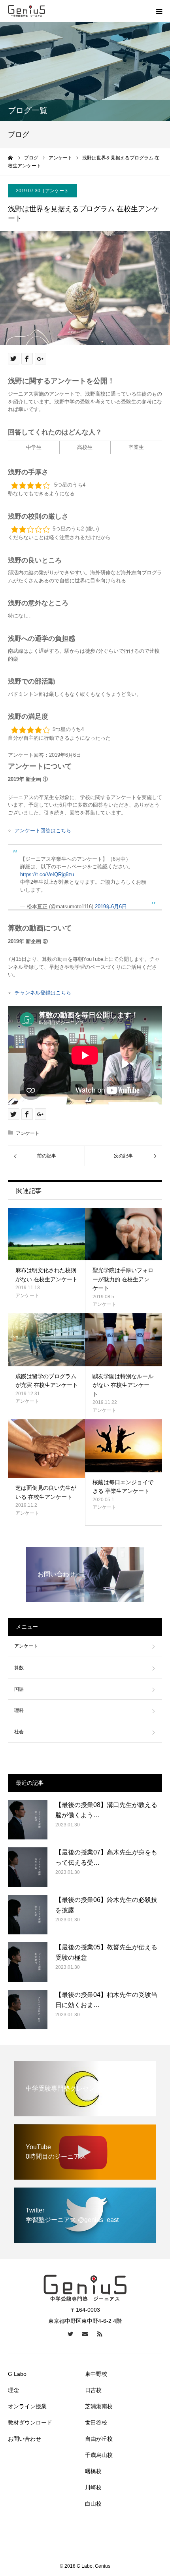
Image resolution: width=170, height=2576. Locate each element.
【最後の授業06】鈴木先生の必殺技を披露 (106, 1905)
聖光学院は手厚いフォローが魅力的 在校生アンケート (123, 1279)
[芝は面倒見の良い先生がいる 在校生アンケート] (46, 1449)
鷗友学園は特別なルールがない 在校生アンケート (123, 1385)
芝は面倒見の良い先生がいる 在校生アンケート (46, 1492)
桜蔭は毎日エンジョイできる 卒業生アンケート (123, 1487)
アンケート (57, 191)
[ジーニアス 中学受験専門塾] (27, 11)
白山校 (93, 2504)
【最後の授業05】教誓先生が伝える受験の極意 (106, 1952)
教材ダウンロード (30, 2423)
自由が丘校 (99, 2439)
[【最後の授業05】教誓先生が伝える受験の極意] (28, 1962)
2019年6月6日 (111, 906)
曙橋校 (93, 2471)
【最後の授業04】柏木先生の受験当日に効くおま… (106, 2000)
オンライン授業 (27, 2406)
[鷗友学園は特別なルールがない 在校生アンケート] (124, 1340)
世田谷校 (96, 2423)
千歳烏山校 (99, 2455)
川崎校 (93, 2487)
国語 (19, 1689)
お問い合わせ (25, 2439)
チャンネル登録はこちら (43, 993)
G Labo (17, 2374)
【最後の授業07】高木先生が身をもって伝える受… (106, 1857)
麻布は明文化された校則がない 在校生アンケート (47, 1275)
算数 (19, 1668)
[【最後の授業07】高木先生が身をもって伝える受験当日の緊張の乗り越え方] (28, 1867)
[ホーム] (11, 158)
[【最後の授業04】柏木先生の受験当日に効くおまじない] (28, 2010)
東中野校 (96, 2374)
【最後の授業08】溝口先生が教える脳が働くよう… (106, 1810)
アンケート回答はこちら (43, 831)
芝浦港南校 (99, 2406)
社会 (19, 1732)
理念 (13, 2390)
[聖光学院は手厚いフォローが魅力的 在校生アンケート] (124, 1234)
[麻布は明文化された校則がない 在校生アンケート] (46, 1234)
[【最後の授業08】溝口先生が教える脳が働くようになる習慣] (28, 1820)
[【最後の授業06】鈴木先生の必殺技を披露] (28, 1915)
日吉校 (93, 2390)
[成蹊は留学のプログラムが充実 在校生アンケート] (46, 1340)
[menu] (159, 11)
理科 (19, 1710)
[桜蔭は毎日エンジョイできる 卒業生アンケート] (124, 1446)
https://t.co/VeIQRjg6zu (47, 874)
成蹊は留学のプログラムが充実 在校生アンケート (47, 1381)
